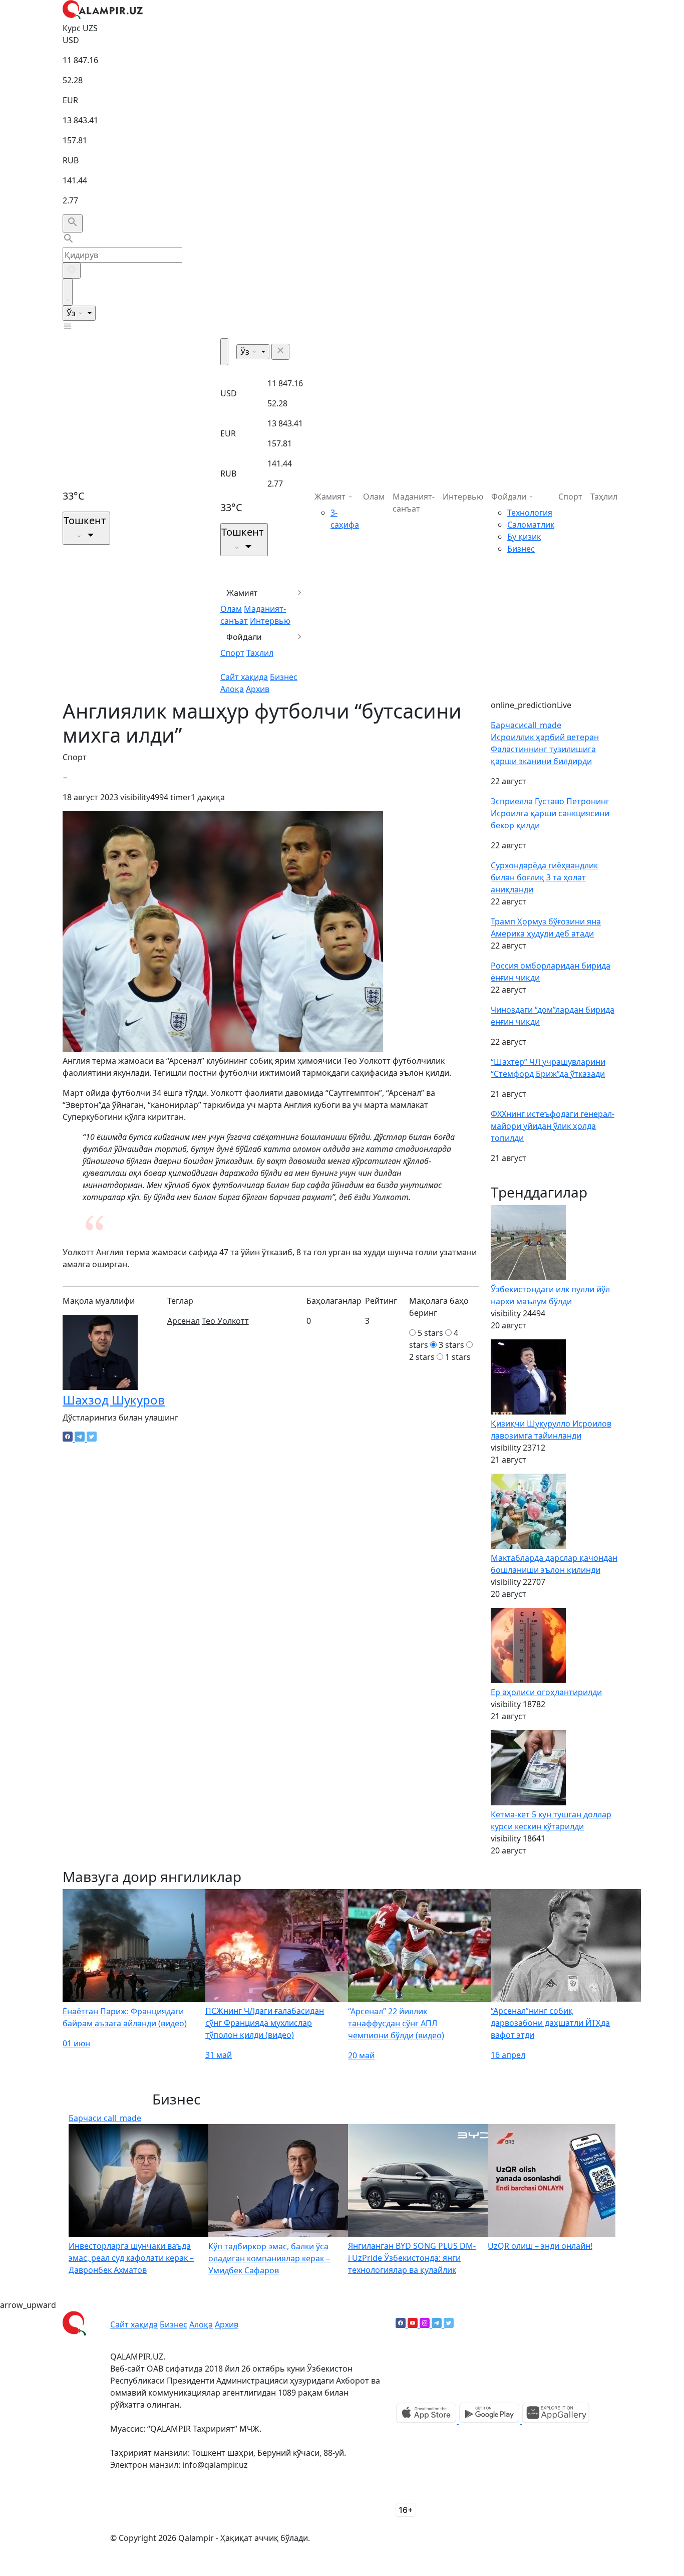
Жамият (242, 593)
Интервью (270, 621)
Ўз (72, 313)
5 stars (430, 1333)
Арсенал (184, 1321)
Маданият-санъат (414, 503)
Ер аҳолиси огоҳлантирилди (546, 1692)
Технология (530, 513)
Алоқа (232, 689)
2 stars (422, 1357)
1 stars (458, 1357)
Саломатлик (531, 525)
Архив (258, 689)
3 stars (451, 1345)
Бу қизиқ (524, 537)
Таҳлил (260, 653)
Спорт (232, 653)
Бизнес (284, 677)
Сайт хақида (244, 677)
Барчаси (526, 725)
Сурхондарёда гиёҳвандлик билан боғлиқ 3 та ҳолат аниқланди (544, 877)
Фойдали (244, 637)
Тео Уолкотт (225, 1321)
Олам (231, 609)
